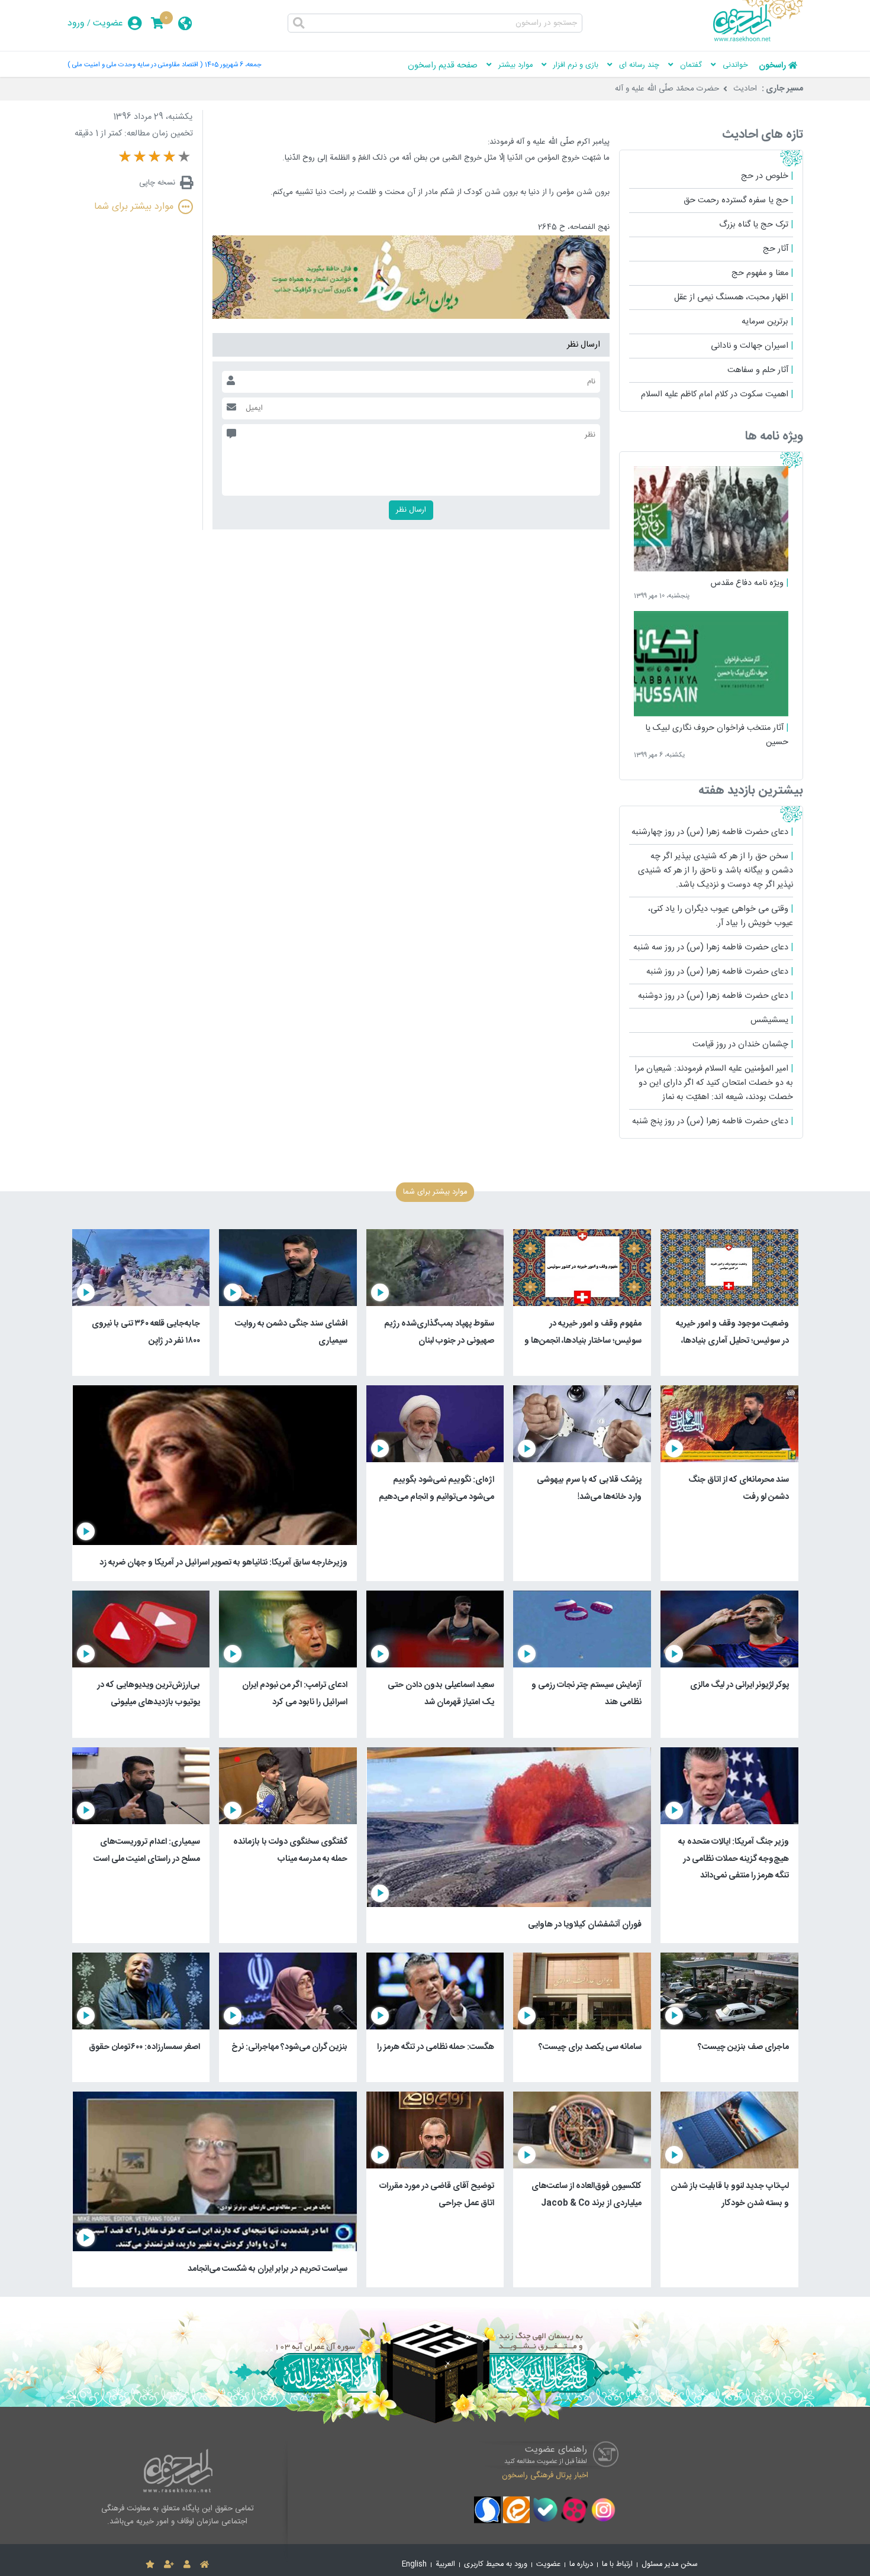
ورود (76, 23)
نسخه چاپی (157, 183)
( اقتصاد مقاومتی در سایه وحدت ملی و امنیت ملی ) (135, 65)
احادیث (745, 89)
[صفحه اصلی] (204, 2565)
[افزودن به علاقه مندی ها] (150, 2565)
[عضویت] (169, 2565)
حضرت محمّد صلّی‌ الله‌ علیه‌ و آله (667, 89)
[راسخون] (758, 40)
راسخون (772, 66)
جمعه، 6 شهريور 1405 (233, 65)
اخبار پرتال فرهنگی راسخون (545, 2475)
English (414, 2564)
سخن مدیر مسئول (670, 2564)
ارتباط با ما (617, 2564)
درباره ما (581, 2564)
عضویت (108, 23)
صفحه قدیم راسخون (443, 66)
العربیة (445, 2564)
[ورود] (187, 2565)
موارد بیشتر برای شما (134, 207)
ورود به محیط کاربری (496, 2564)
